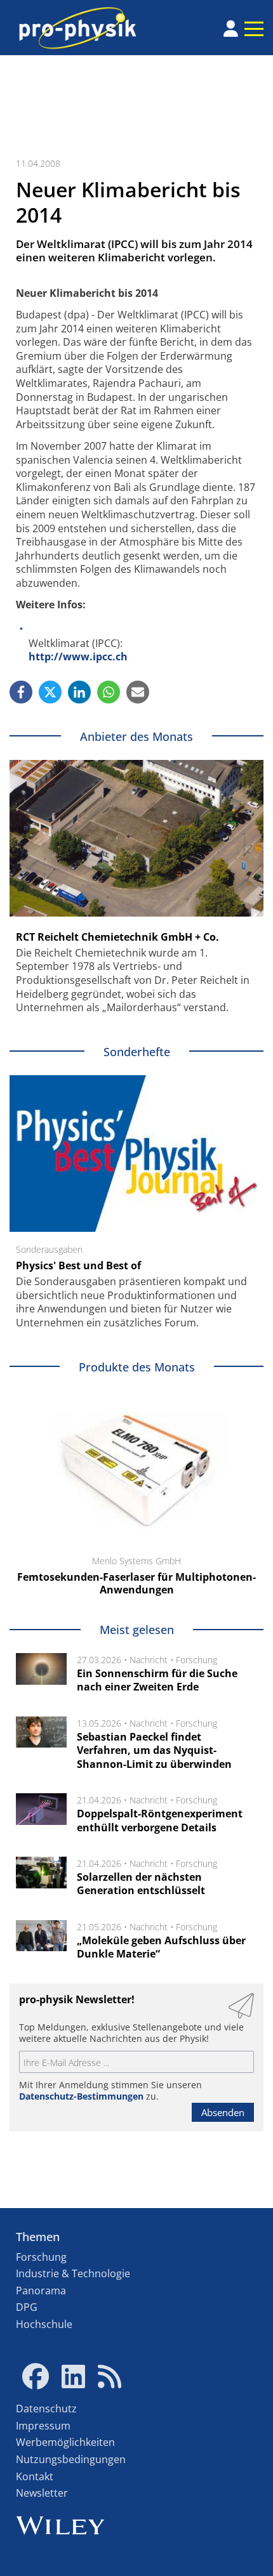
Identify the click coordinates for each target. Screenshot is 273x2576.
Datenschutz (46, 2409)
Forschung (196, 1660)
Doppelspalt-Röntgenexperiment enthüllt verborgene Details (160, 1821)
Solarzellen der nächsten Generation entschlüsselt (141, 1884)
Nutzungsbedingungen (71, 2459)
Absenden (223, 2112)
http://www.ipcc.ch (78, 657)
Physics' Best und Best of (78, 1265)
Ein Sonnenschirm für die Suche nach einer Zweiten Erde (157, 1680)
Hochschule (44, 2324)
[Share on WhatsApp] (109, 692)
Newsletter (42, 2493)
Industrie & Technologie (73, 2273)
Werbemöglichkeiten (65, 2442)
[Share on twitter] (50, 692)
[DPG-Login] (231, 29)
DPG (27, 2307)
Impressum (43, 2426)
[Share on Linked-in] (79, 692)
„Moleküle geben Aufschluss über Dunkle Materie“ (161, 1947)
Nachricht (149, 1660)
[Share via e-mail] (138, 692)
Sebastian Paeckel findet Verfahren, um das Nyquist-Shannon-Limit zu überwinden (154, 1750)
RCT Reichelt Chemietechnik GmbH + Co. (117, 937)
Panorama (41, 2291)
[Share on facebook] (21, 692)
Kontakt (35, 2476)
